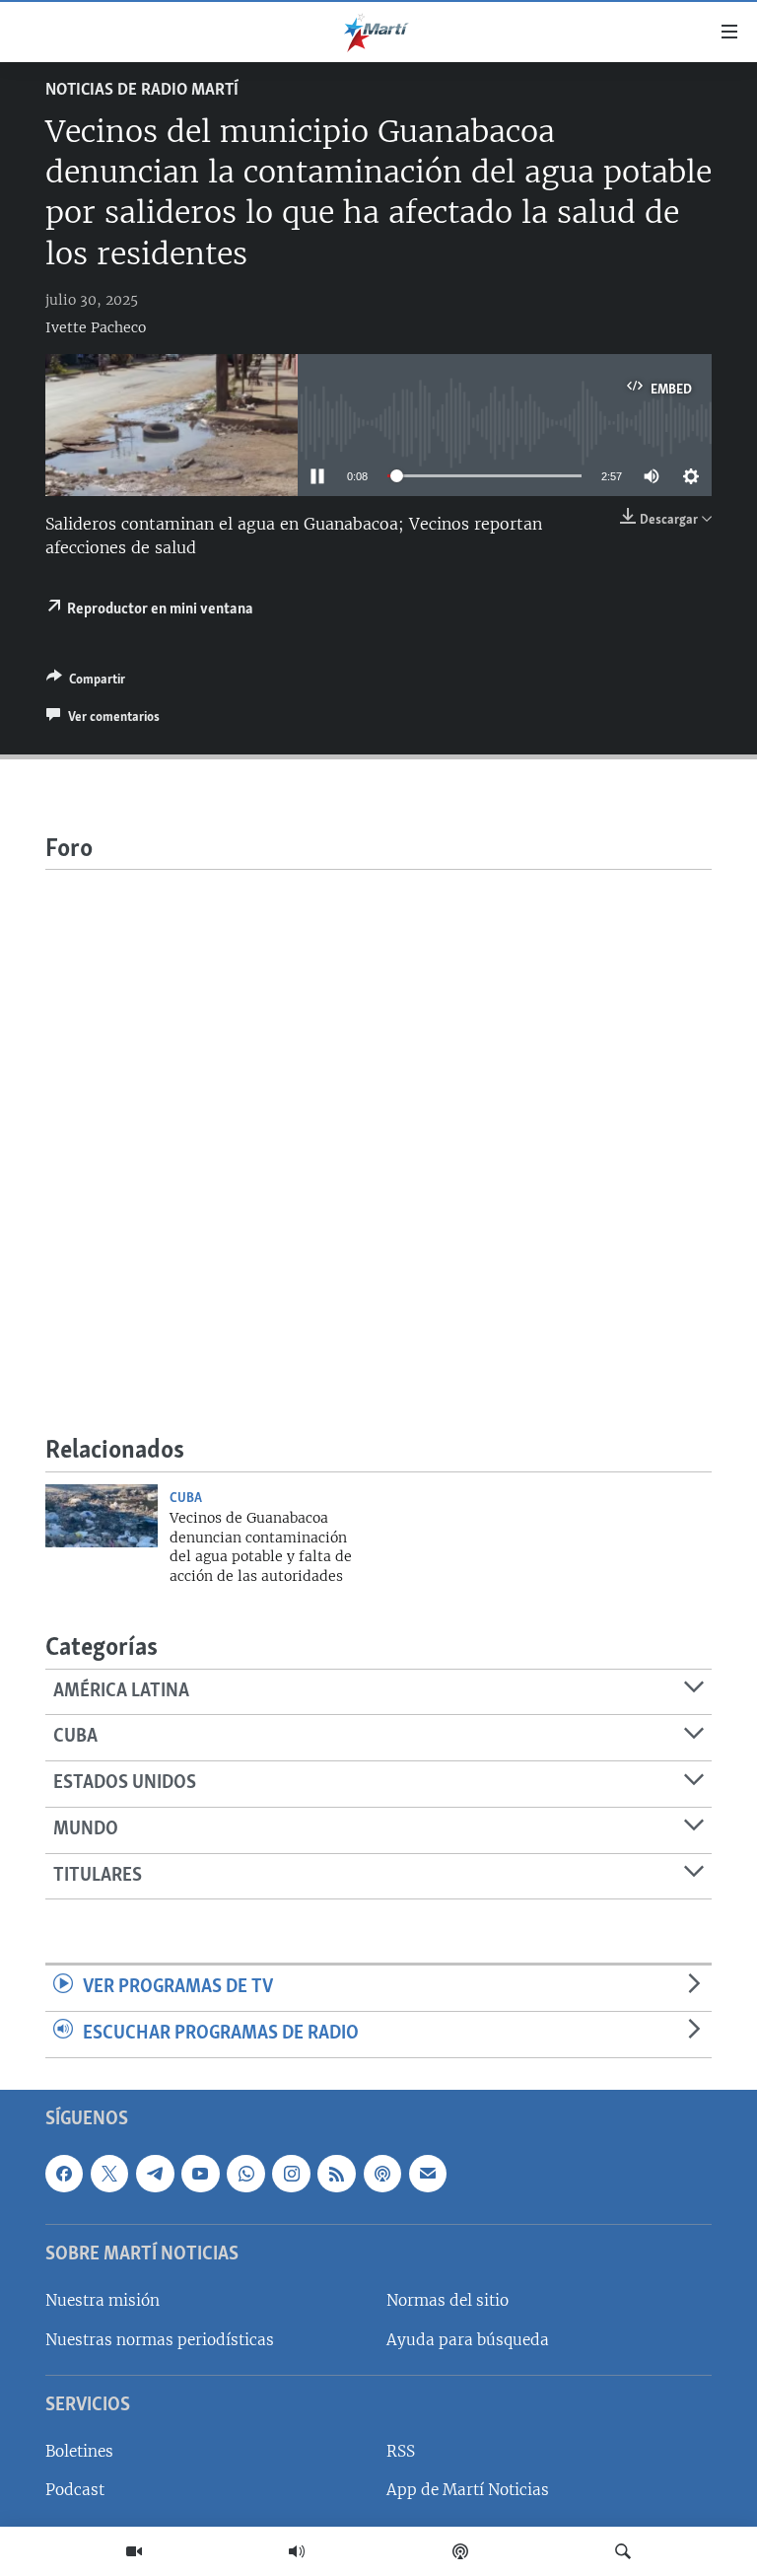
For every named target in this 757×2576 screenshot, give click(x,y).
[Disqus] (378, 1116)
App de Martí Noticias (468, 2490)
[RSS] (336, 2173)
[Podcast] (460, 2551)
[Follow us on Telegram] (155, 2173)
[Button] (86, 682)
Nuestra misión (103, 2300)
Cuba (186, 1498)
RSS (401, 2451)
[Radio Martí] (297, 2551)
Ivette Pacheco (96, 327)
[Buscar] (623, 2551)
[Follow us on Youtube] (200, 2173)
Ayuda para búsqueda (468, 2339)
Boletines (79, 2451)
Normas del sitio (447, 2300)
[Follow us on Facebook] (64, 2173)
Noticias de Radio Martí (142, 91)
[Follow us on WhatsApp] (245, 2173)
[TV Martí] (134, 2551)
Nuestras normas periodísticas (160, 2339)
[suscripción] (428, 2173)
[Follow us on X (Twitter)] (109, 2173)
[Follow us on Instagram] (291, 2173)
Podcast (75, 2490)
